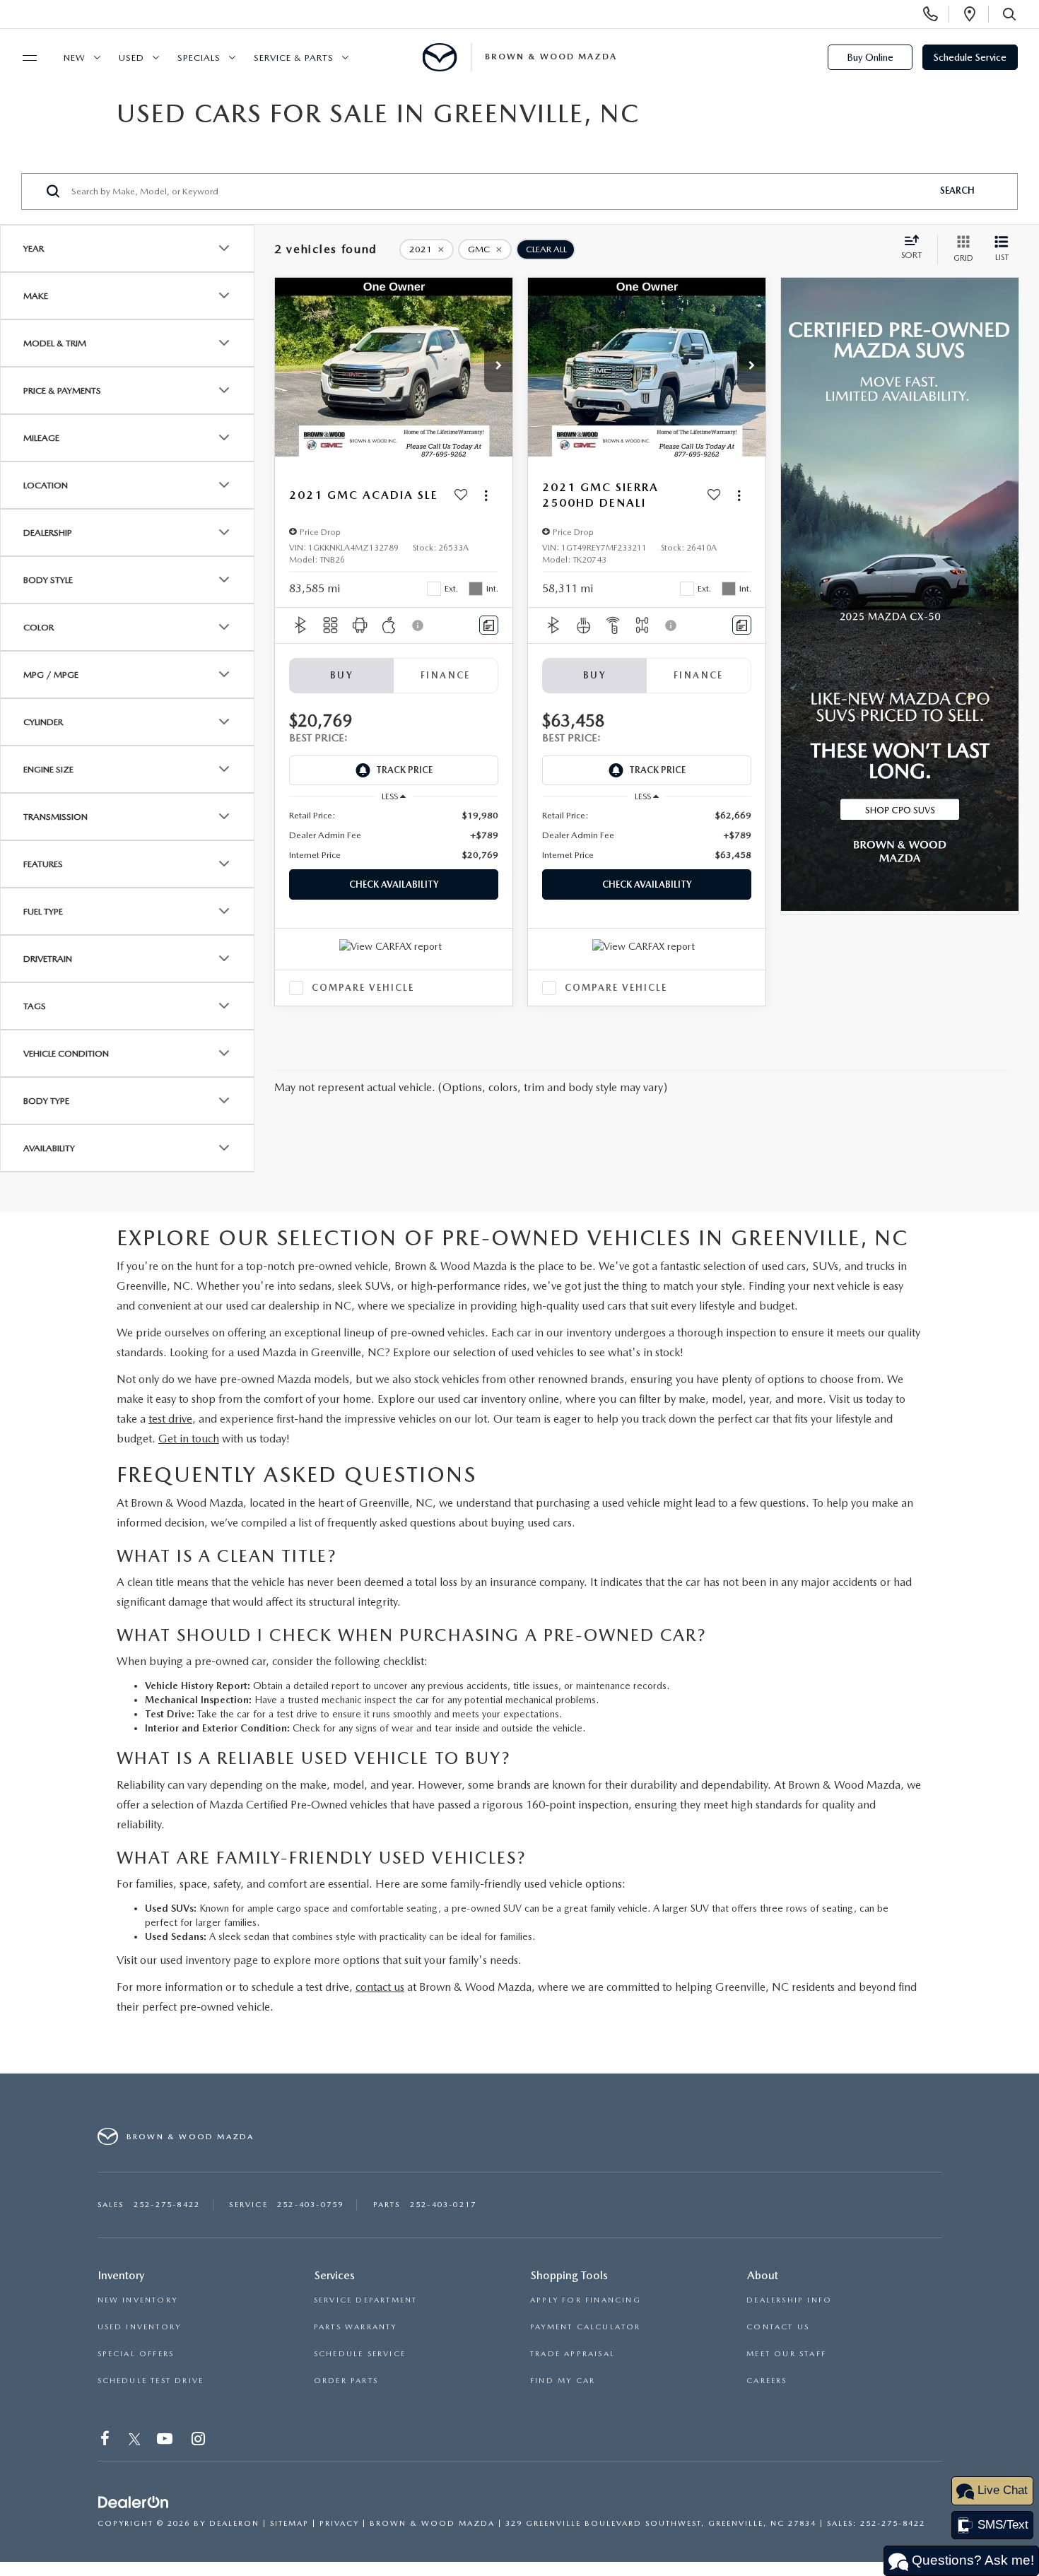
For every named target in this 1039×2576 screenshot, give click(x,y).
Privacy (339, 2523)
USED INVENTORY (140, 2327)
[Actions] (486, 496)
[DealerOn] (134, 2503)
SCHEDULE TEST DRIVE (151, 2381)
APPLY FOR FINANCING (586, 2300)
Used (131, 58)
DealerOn (234, 2523)
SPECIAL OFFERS (136, 2354)
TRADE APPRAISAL (573, 2354)
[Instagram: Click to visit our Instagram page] (200, 2441)
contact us (380, 1987)
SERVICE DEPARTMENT (366, 2300)
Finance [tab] (446, 675)
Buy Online (870, 57)
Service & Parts (294, 58)
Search (957, 190)
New (75, 58)
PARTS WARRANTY (356, 2327)
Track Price (404, 770)
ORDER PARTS (346, 2381)
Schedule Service (970, 57)
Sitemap (289, 2523)
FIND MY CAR (563, 2381)
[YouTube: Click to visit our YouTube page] (166, 2441)
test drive (170, 1419)
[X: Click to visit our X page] (135, 2441)
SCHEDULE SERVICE (360, 2354)
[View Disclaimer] (418, 625)
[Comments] (489, 625)
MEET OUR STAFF (786, 2354)
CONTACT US (778, 2327)
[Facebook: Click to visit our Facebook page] (106, 2441)
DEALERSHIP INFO (789, 2300)
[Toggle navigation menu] (23, 58)
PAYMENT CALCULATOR (586, 2327)
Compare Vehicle (363, 988)
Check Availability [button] (394, 884)
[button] (498, 367)
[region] (394, 835)
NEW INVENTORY (138, 2300)
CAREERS (767, 2381)
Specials (199, 58)
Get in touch (189, 1439)
